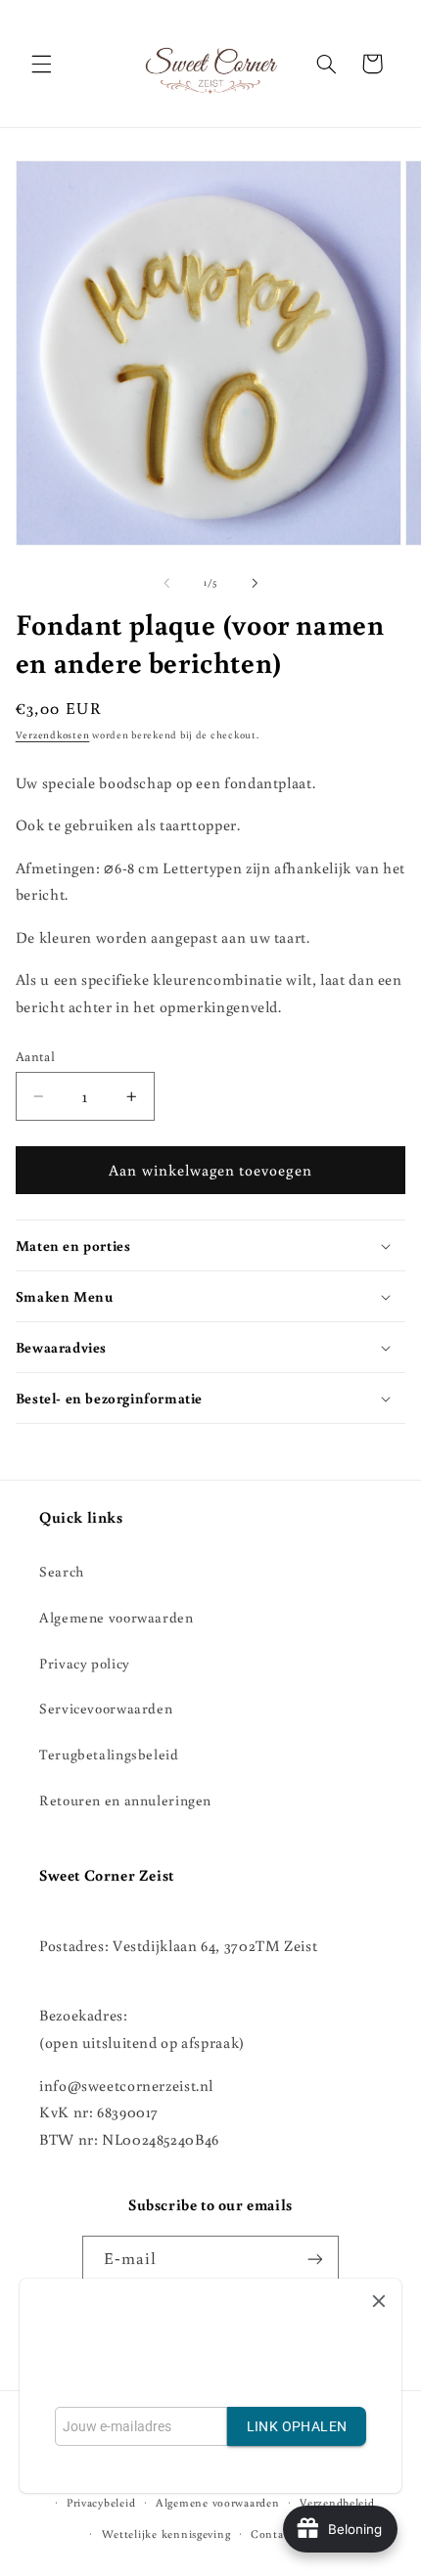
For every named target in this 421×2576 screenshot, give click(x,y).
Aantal (36, 1056)
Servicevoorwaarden (106, 1708)
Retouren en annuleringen (125, 1800)
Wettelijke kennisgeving (166, 2533)
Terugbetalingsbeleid (109, 1754)
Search (62, 1571)
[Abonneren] (315, 2260)
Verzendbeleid (337, 2502)
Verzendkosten (53, 734)
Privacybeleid (101, 2502)
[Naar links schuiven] (166, 583)
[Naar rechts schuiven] (255, 583)
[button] (41, 64)
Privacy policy (85, 1663)
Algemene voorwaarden (117, 1617)
